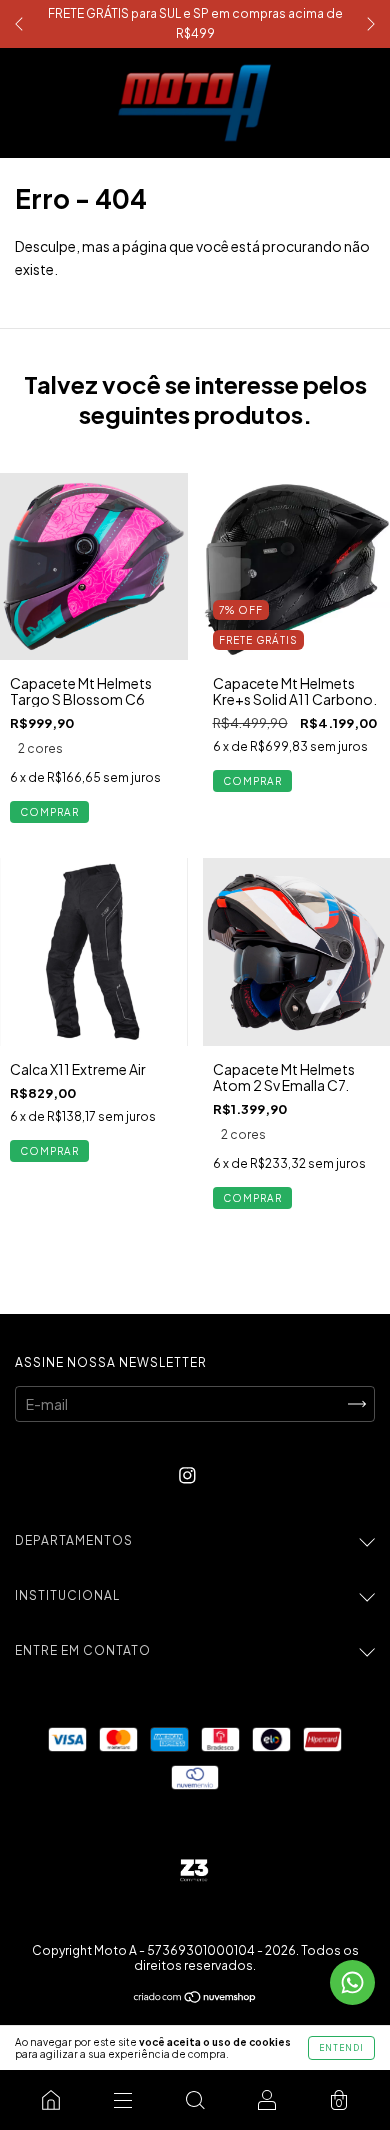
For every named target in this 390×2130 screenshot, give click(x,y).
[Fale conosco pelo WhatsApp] (352, 1982)
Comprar (49, 812)
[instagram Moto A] (187, 1475)
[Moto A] (51, 2100)
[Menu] (123, 2100)
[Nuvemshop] (195, 1998)
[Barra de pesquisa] (195, 2100)
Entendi (341, 2048)
